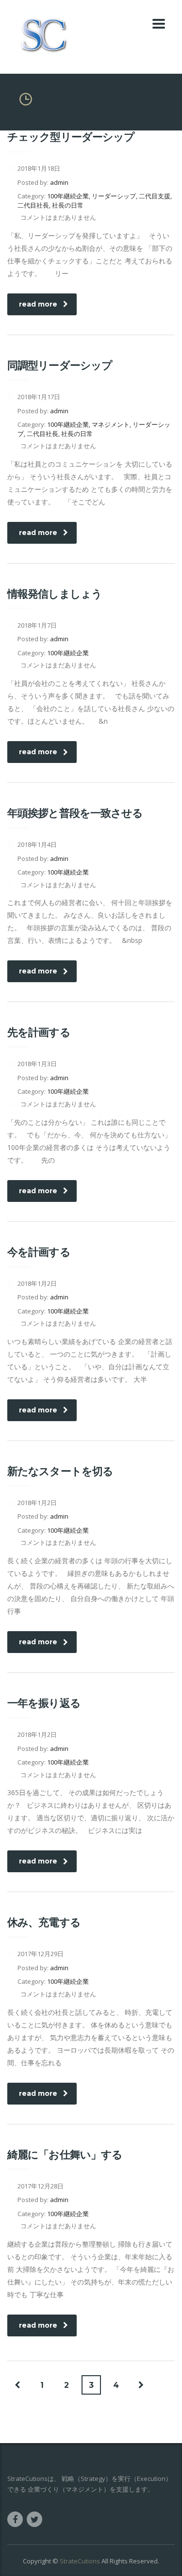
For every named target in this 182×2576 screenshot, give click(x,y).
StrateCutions (80, 2561)
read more (38, 304)
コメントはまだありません (58, 217)
